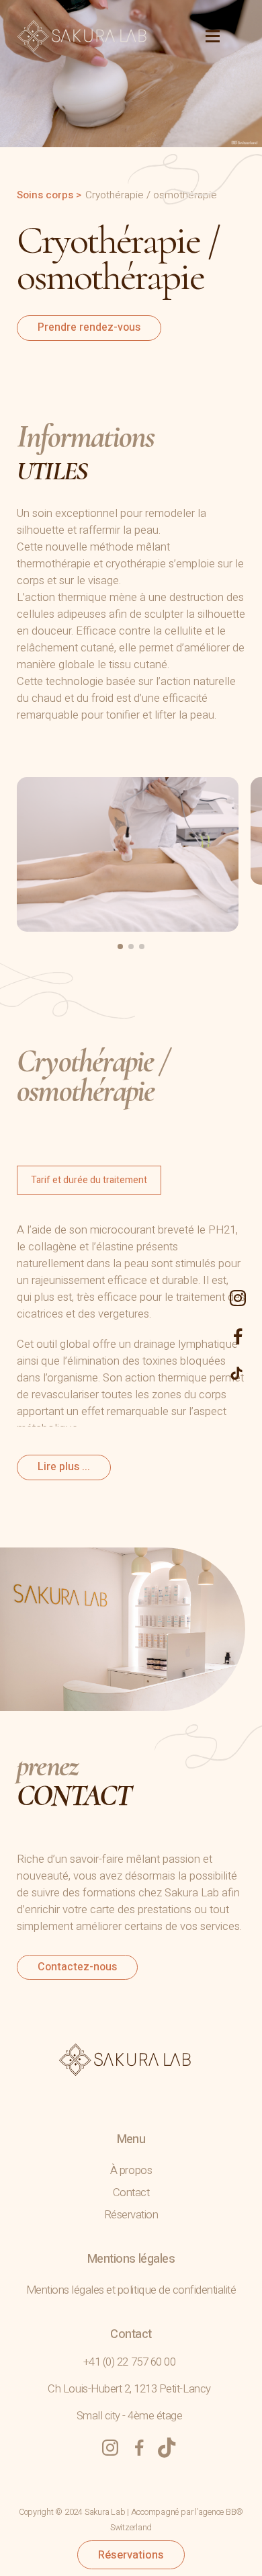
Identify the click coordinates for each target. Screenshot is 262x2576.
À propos (131, 2170)
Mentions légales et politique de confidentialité (131, 2290)
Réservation (131, 2215)
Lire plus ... (64, 1467)
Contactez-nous (77, 1967)
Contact (131, 2192)
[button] (120, 947)
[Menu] (205, 36)
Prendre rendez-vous (89, 327)
